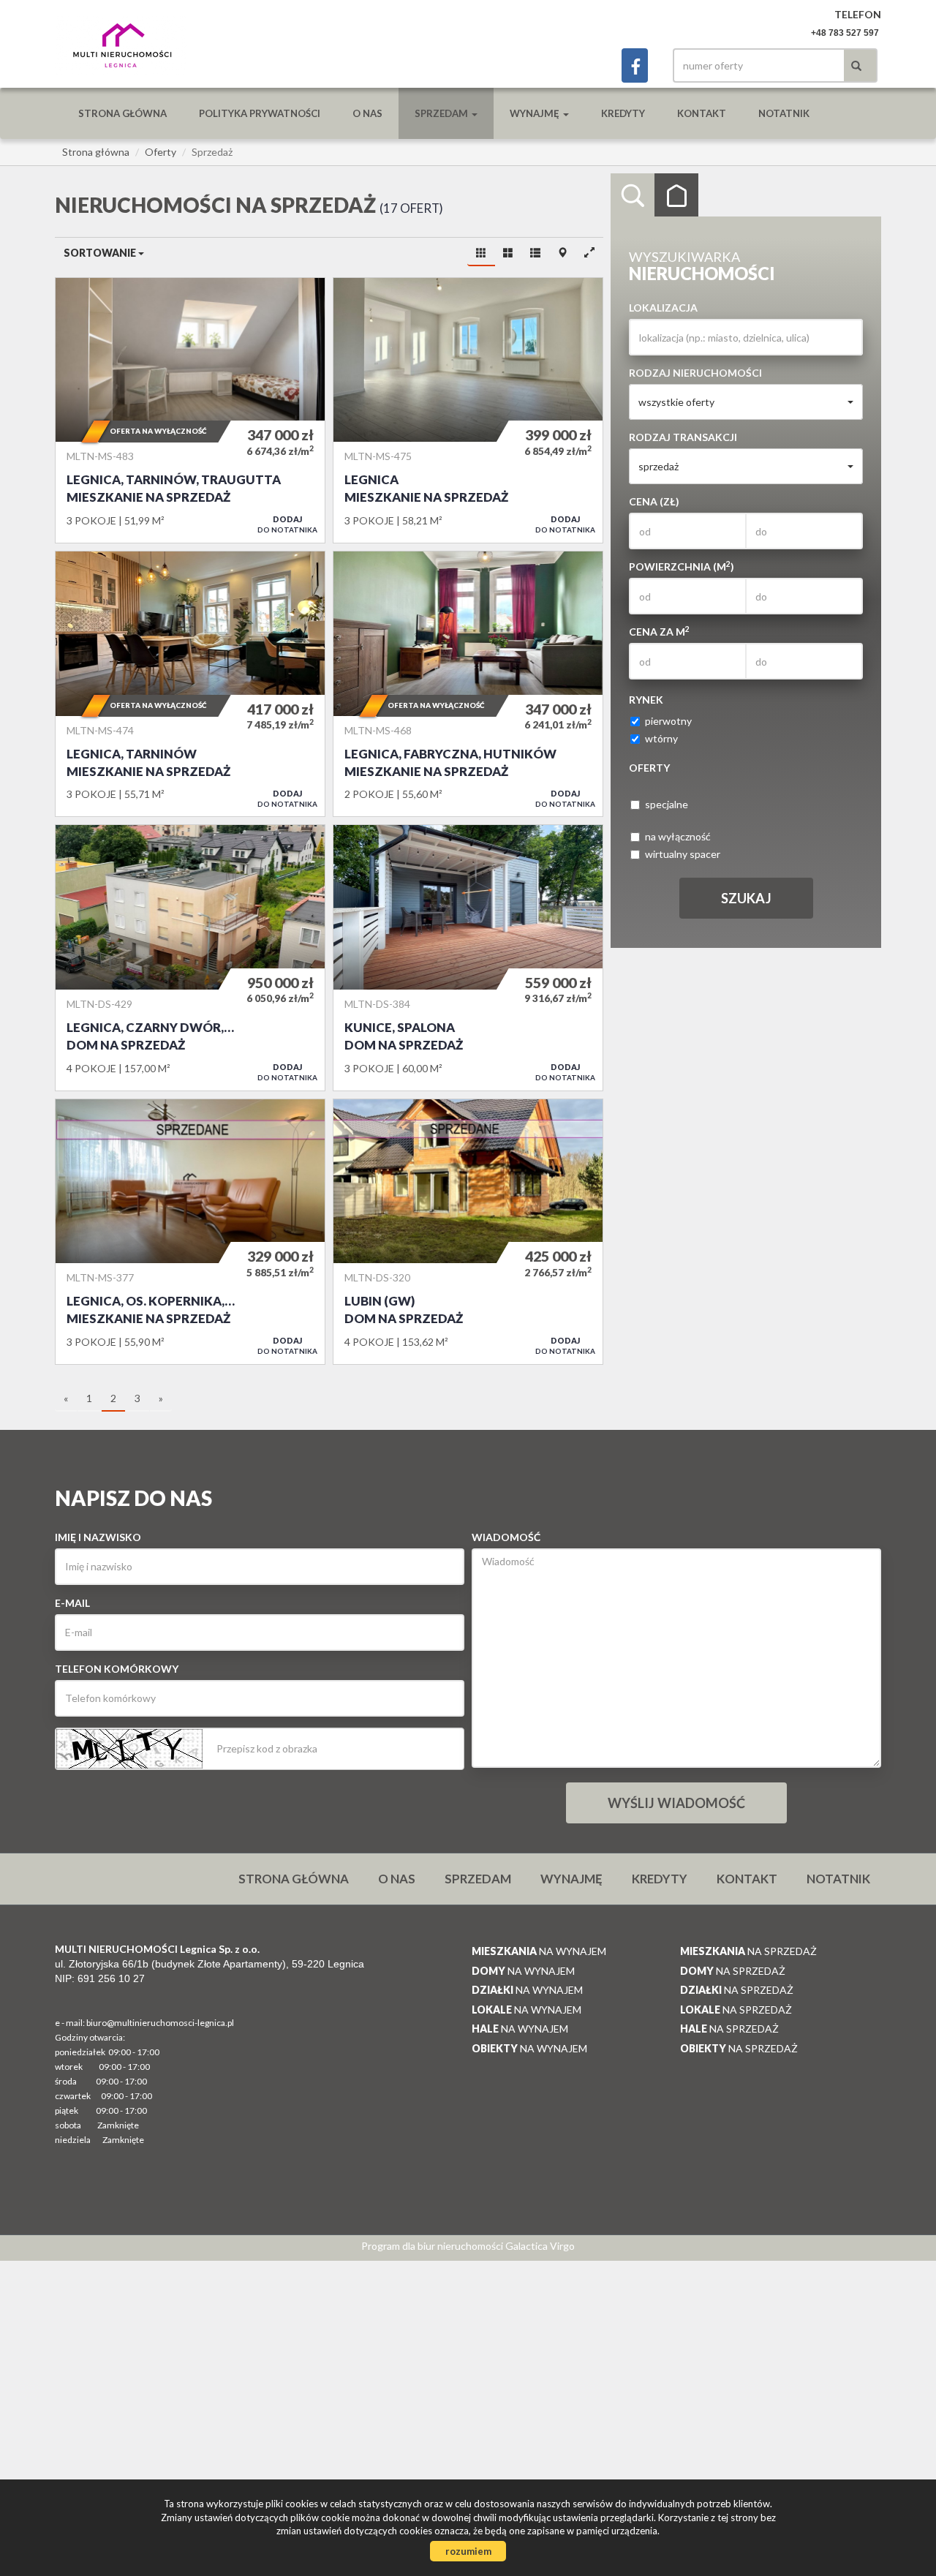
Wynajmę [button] (536, 113)
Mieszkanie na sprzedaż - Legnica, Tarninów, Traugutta (190, 410)
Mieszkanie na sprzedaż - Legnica (468, 410)
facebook (635, 65)
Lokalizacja (663, 308)
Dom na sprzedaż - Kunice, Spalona (468, 957)
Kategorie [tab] (676, 195)
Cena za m (659, 631)
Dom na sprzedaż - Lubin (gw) (468, 1232)
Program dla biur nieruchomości (433, 2246)
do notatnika (287, 524)
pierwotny (668, 721)
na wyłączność (678, 836)
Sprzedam (478, 1879)
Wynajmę (571, 1879)
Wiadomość (506, 1537)
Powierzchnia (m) (682, 566)
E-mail (72, 1603)
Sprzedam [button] (442, 113)
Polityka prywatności (260, 113)
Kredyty (623, 113)
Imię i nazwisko (98, 1537)
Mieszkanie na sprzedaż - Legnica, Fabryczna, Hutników (468, 684)
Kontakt (702, 113)
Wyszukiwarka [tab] (633, 195)
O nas (367, 113)
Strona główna (122, 113)
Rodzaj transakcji (683, 437)
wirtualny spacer (683, 854)
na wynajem (539, 1951)
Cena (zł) (654, 501)
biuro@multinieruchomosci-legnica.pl (160, 2023)
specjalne (667, 804)
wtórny (661, 738)
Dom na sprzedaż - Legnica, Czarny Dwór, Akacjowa (190, 957)
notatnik (784, 113)
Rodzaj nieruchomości (695, 373)
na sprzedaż (748, 1951)
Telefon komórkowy (117, 1669)
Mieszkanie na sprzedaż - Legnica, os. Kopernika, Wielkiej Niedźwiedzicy (190, 1232)
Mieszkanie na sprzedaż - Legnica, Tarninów (190, 684)
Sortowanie (101, 253)
